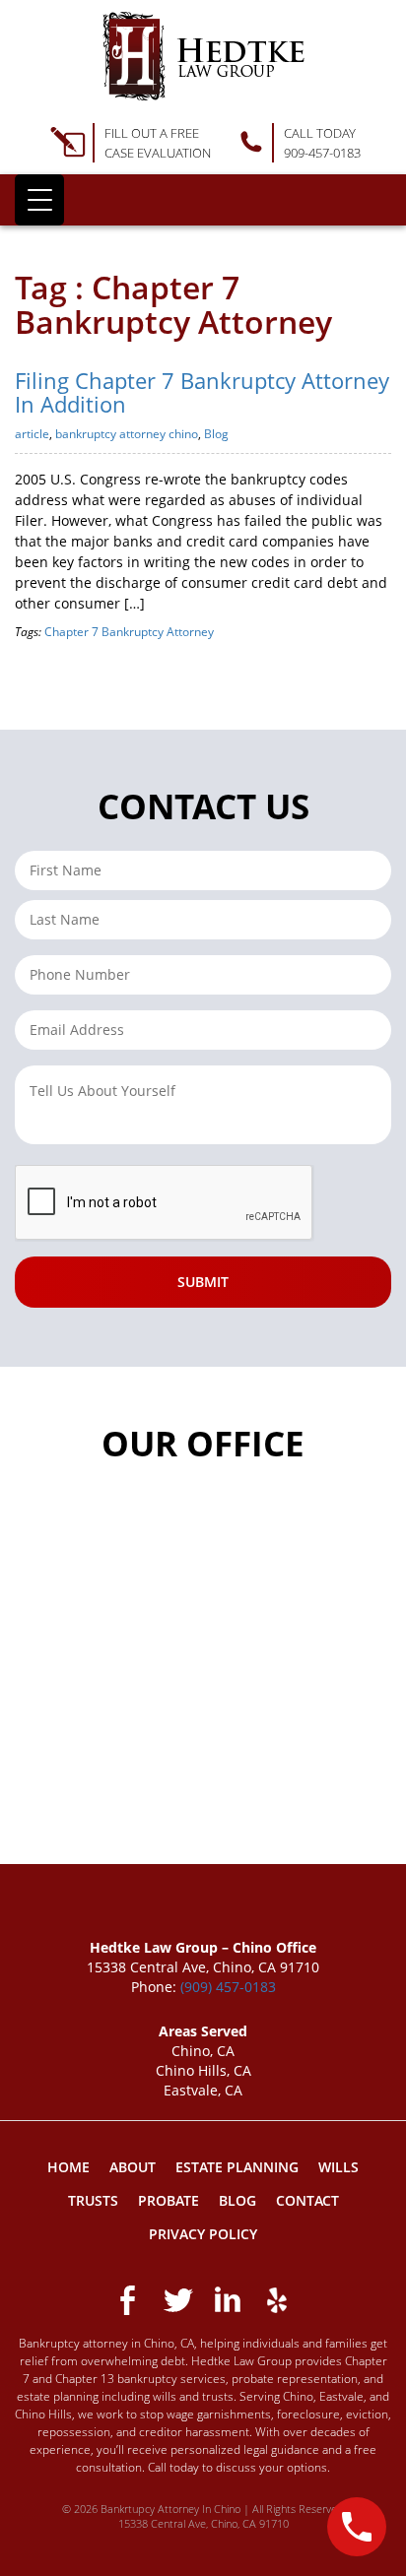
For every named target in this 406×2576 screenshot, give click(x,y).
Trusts (93, 2200)
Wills (338, 2167)
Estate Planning (237, 2167)
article (32, 434)
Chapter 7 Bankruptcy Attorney (129, 632)
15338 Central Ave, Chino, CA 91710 (203, 2523)
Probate (169, 2200)
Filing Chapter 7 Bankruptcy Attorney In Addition (202, 392)
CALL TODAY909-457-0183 (322, 143)
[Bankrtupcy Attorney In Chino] (203, 56)
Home (68, 2167)
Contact (307, 2200)
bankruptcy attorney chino (127, 434)
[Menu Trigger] (39, 200)
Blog (216, 434)
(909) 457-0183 (228, 1987)
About (133, 2167)
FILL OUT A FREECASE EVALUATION (158, 143)
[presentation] (165, 1203)
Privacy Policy (203, 2234)
